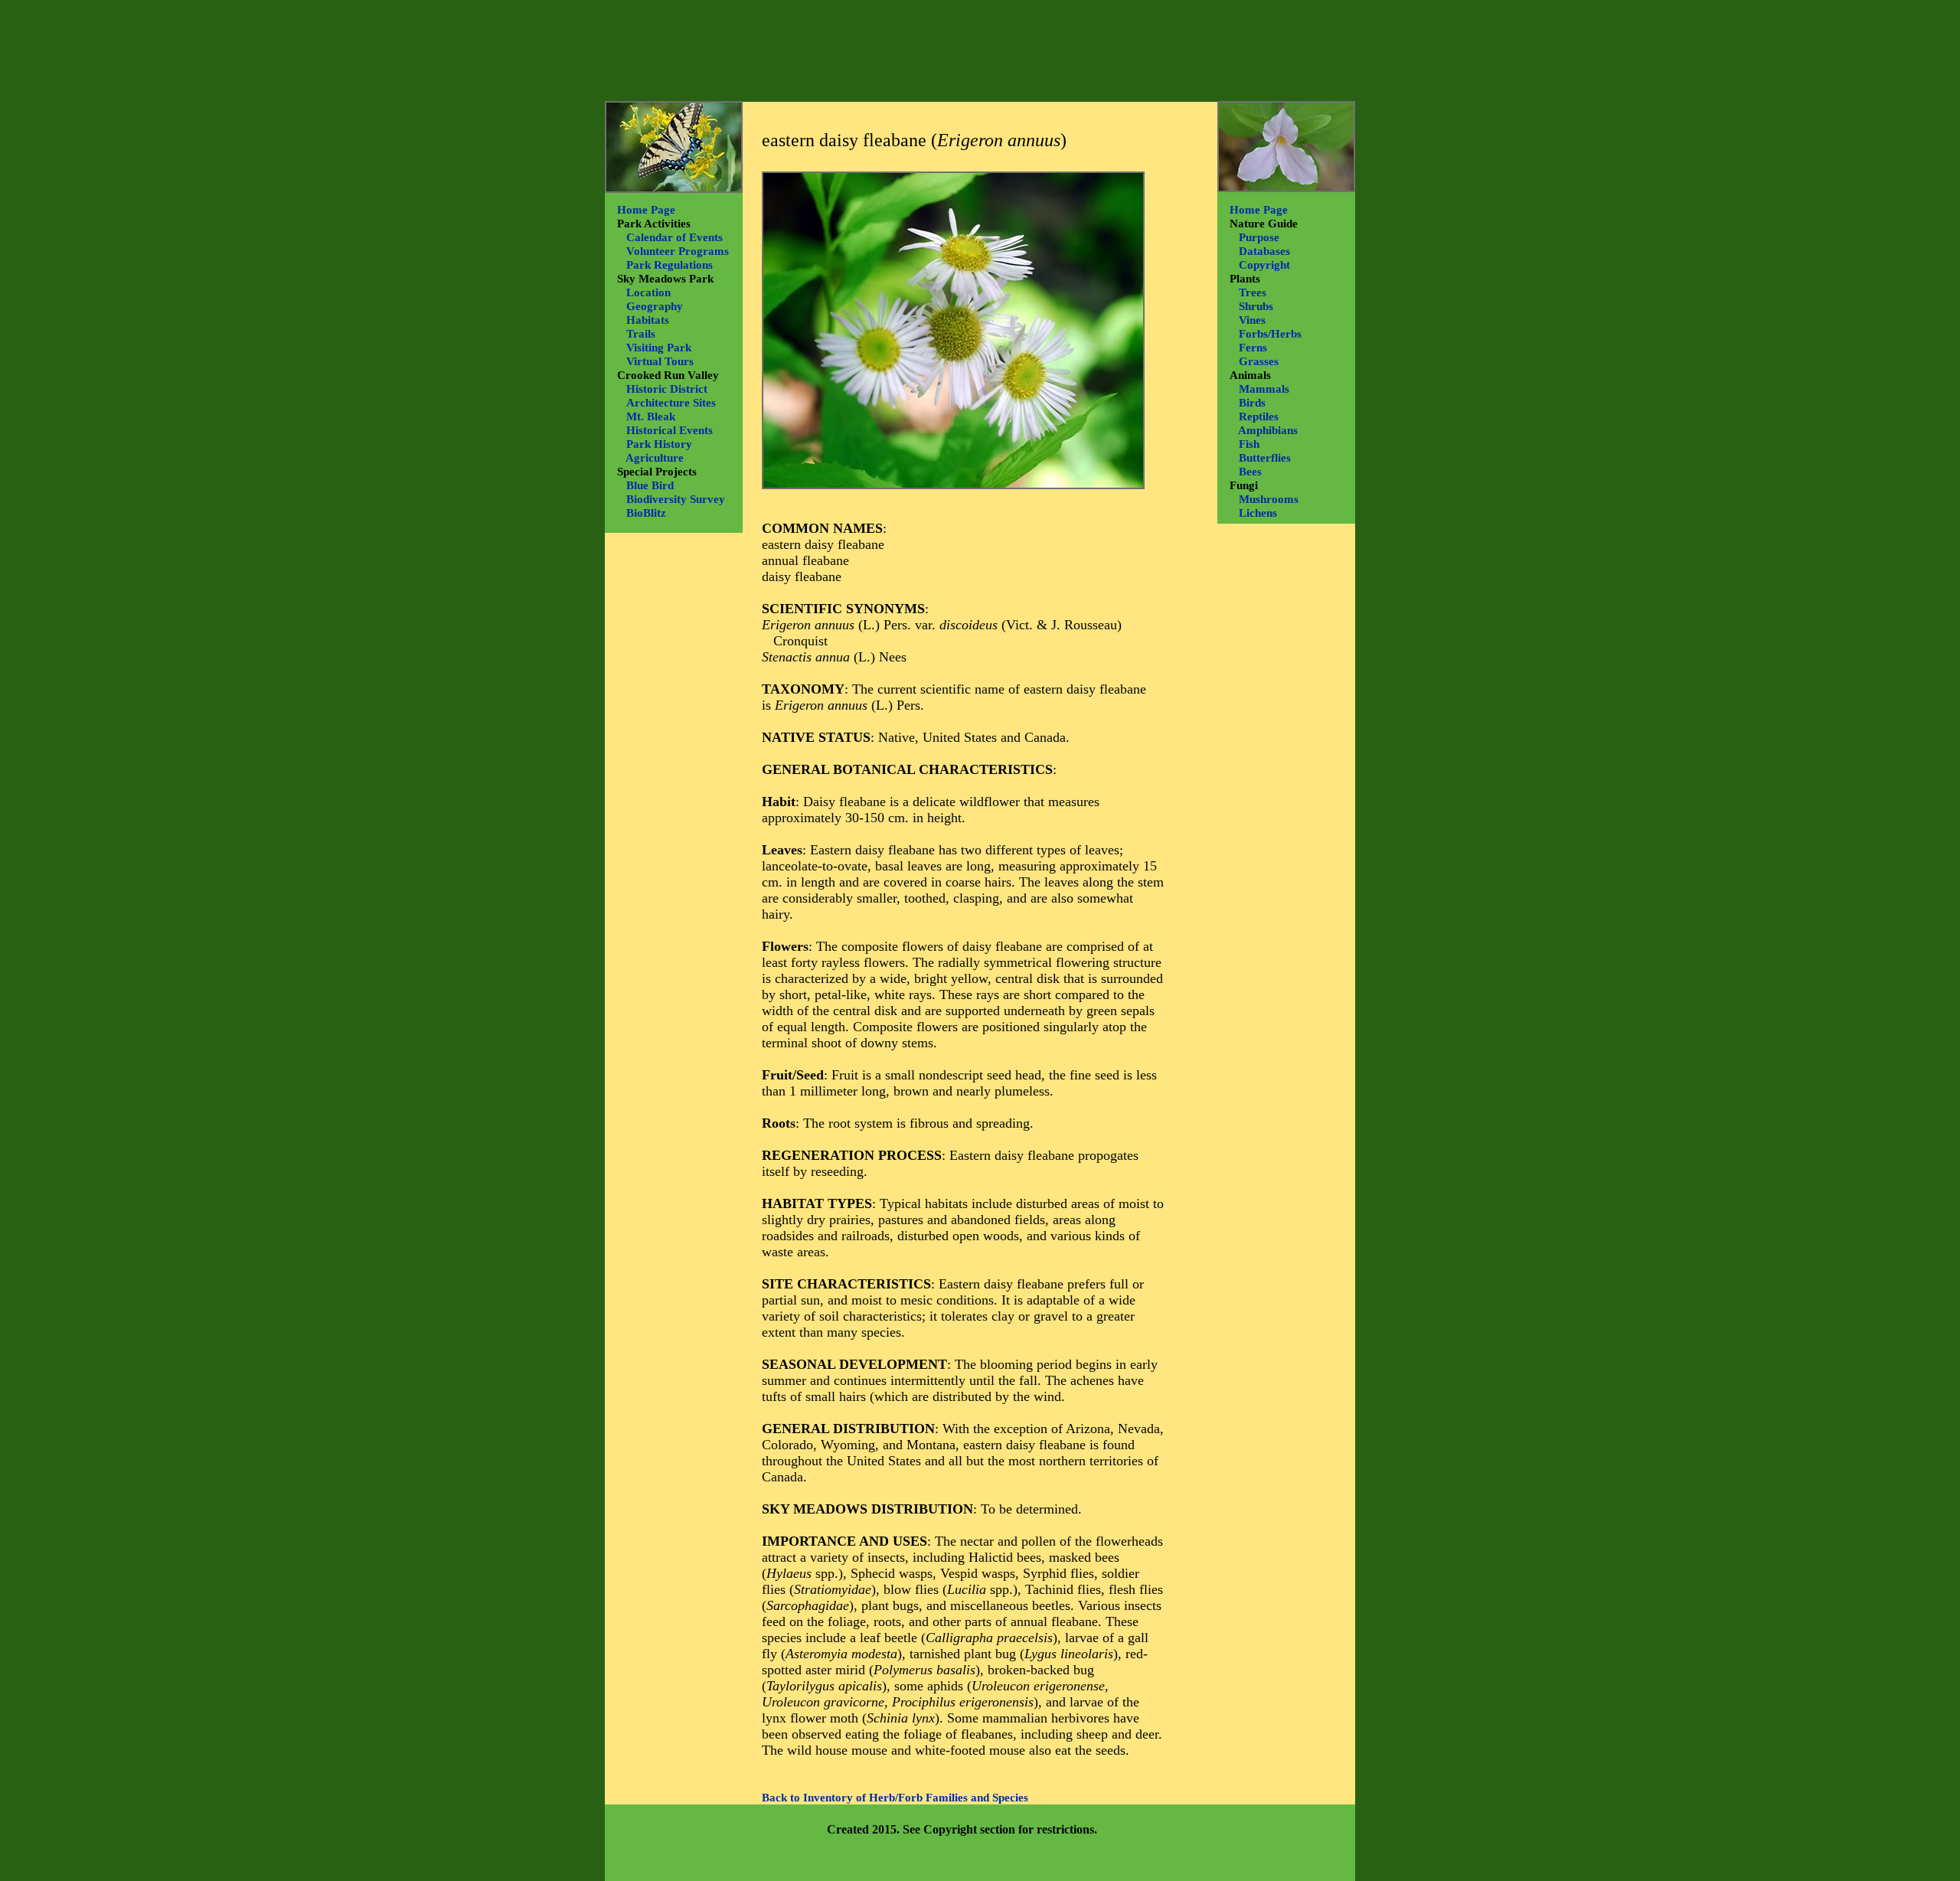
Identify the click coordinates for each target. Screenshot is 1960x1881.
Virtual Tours (660, 361)
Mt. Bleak (651, 416)
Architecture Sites (671, 403)
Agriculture (655, 458)
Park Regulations (670, 265)
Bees (1250, 472)
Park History (659, 444)
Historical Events (670, 430)
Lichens (1258, 513)
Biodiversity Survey (676, 499)
